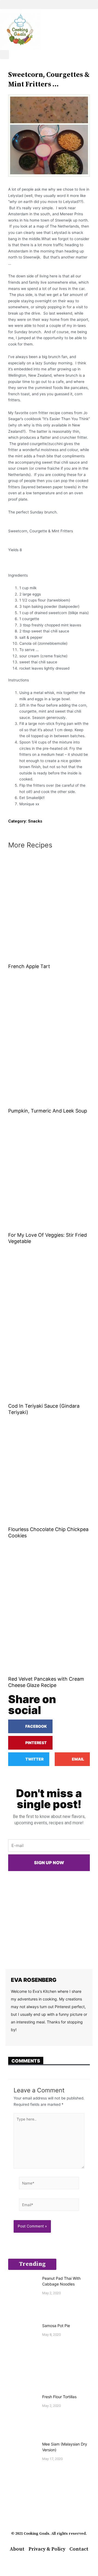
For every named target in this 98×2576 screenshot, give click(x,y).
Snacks (35, 821)
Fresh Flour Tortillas (59, 2397)
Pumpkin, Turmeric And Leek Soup (48, 1111)
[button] (49, 5)
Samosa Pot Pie (56, 2326)
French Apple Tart (29, 966)
